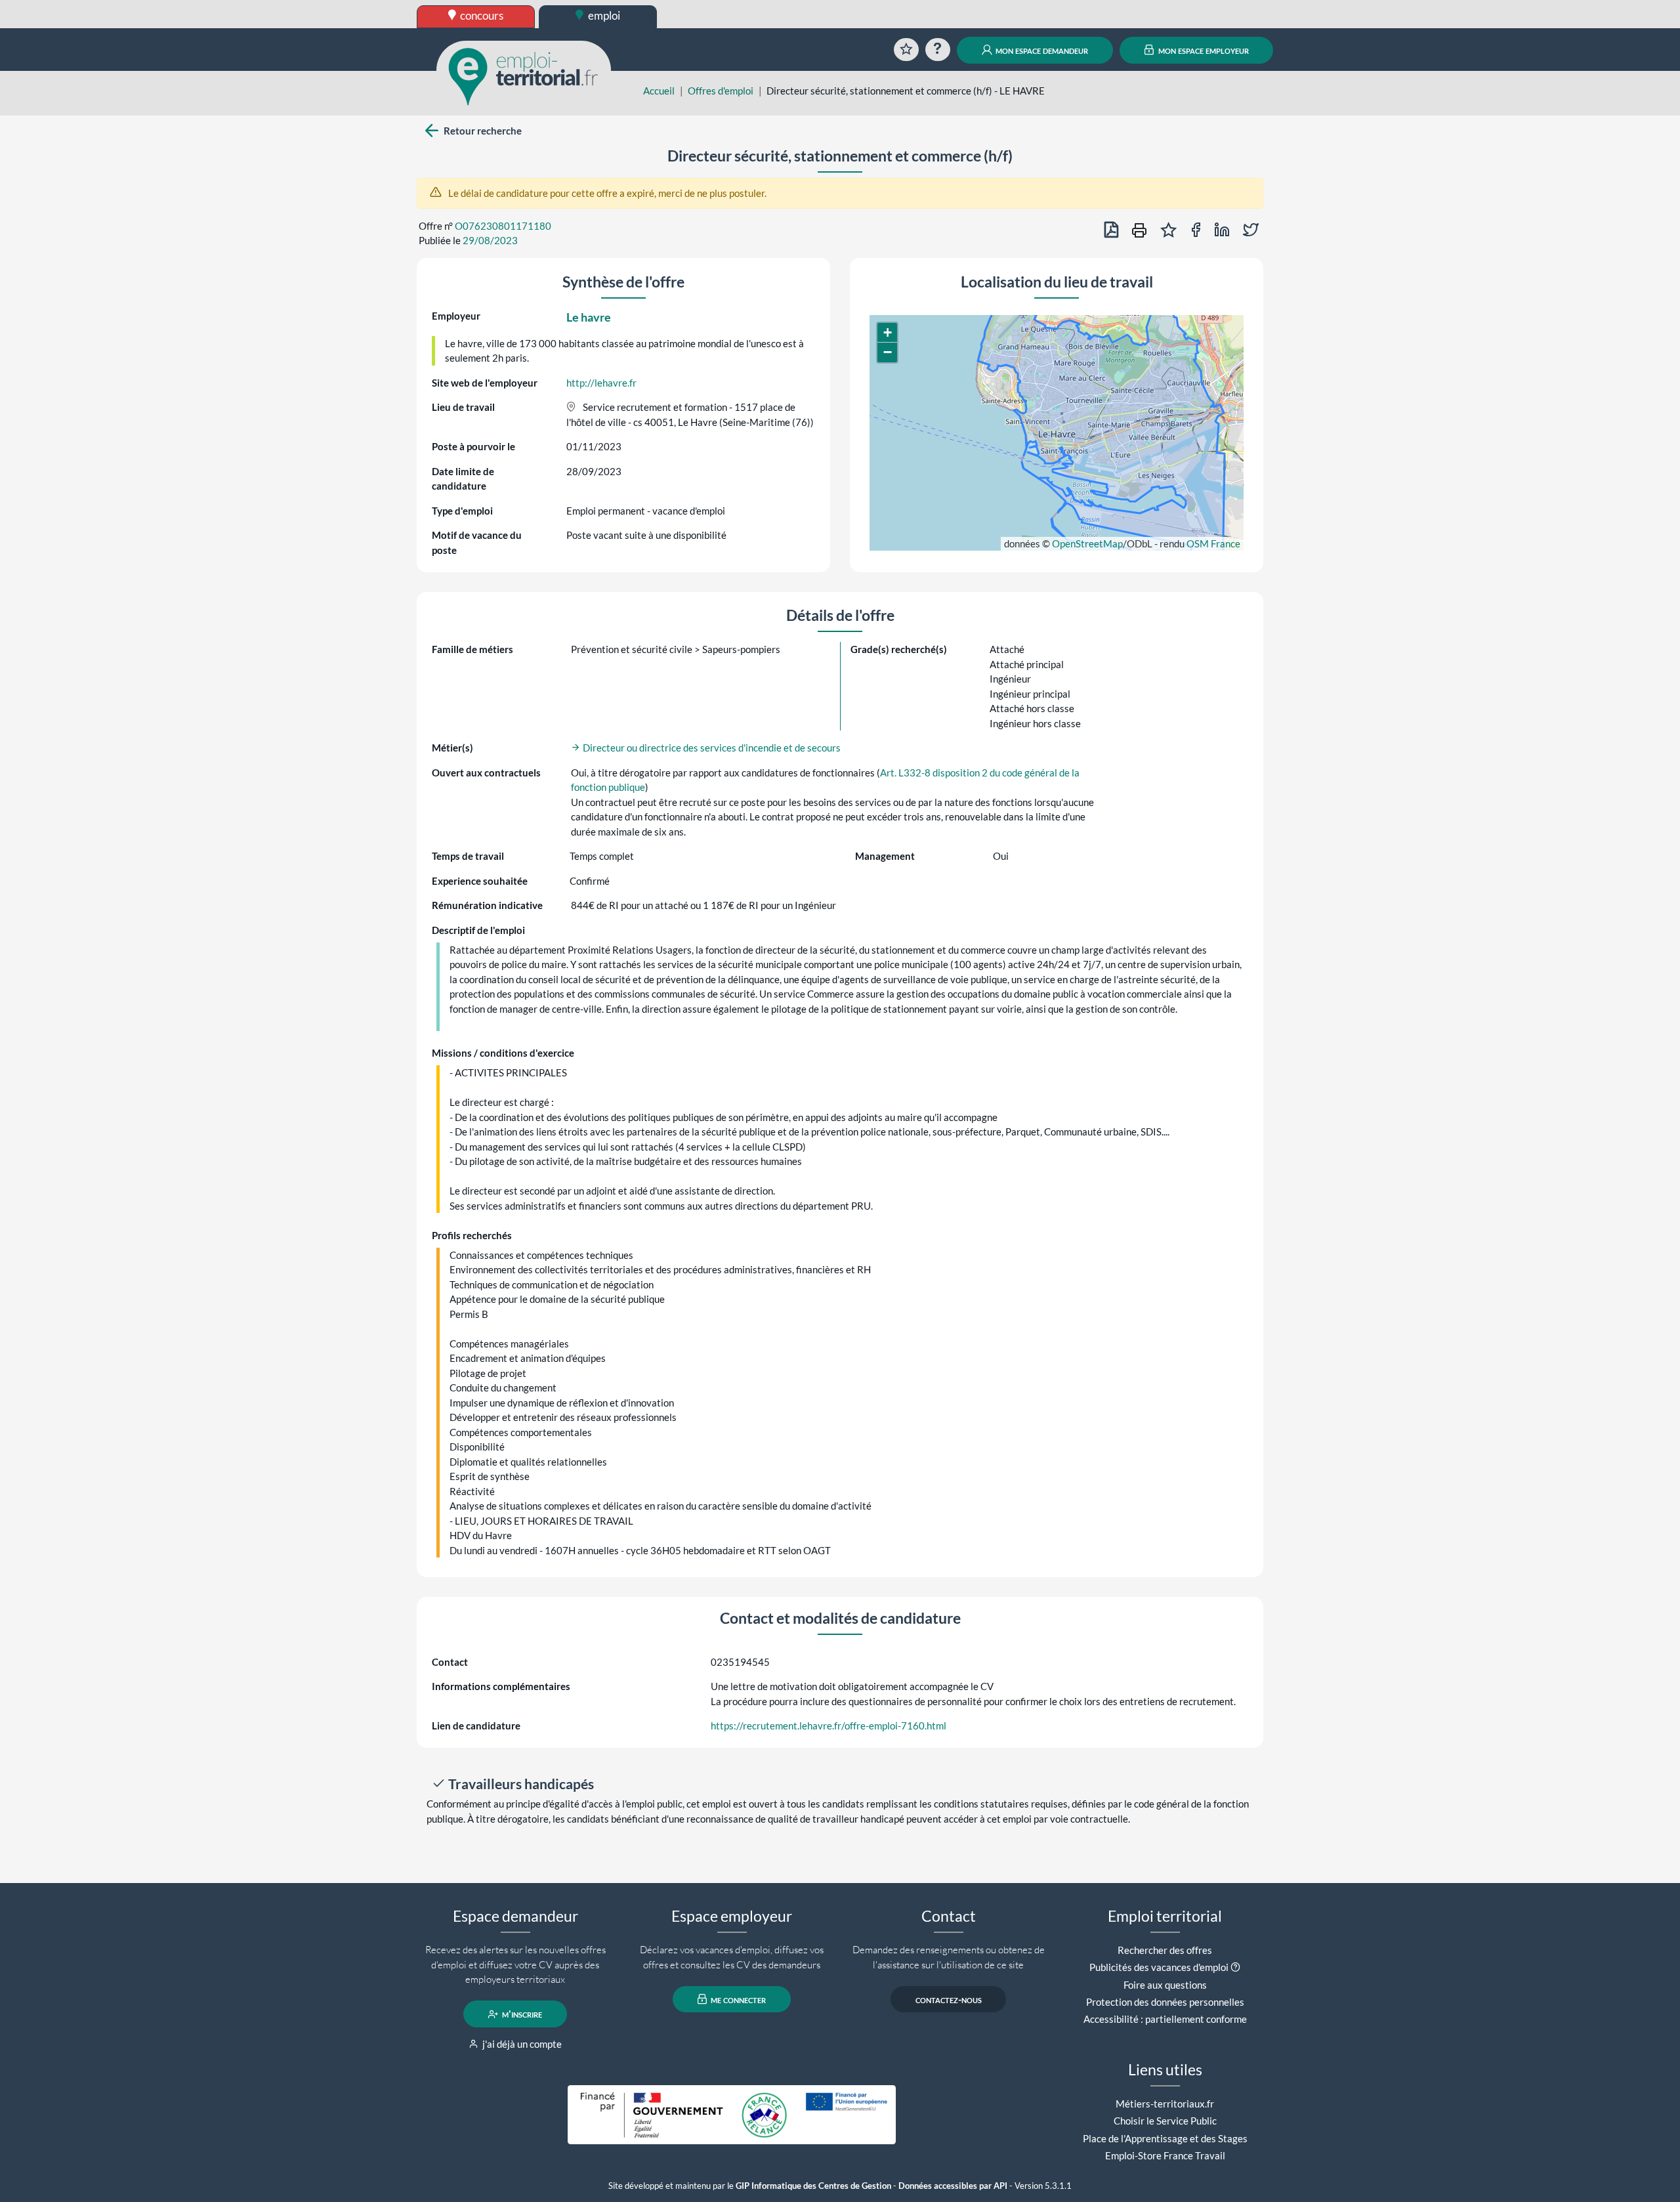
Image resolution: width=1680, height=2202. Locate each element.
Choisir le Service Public (1165, 2121)
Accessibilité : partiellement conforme (1165, 2019)
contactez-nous (949, 1999)
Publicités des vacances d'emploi (1159, 1967)
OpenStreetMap (1087, 543)
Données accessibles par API (953, 2186)
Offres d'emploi (721, 91)
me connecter (737, 1999)
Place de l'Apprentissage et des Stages (1165, 2138)
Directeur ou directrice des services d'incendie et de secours (711, 748)
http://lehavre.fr (601, 383)
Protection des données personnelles (1165, 2002)
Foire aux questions (1165, 1985)
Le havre (589, 317)
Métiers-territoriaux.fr (1165, 2104)
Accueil (659, 91)
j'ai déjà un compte (521, 2044)
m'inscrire (521, 2014)
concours (481, 15)
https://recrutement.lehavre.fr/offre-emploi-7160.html (829, 1726)
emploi (603, 15)
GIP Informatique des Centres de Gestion (813, 2186)
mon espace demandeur (1041, 50)
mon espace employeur (1203, 50)
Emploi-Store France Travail (1165, 2155)
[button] (887, 333)
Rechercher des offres (1165, 1950)
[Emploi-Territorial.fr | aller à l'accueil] (524, 75)
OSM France (1213, 543)
